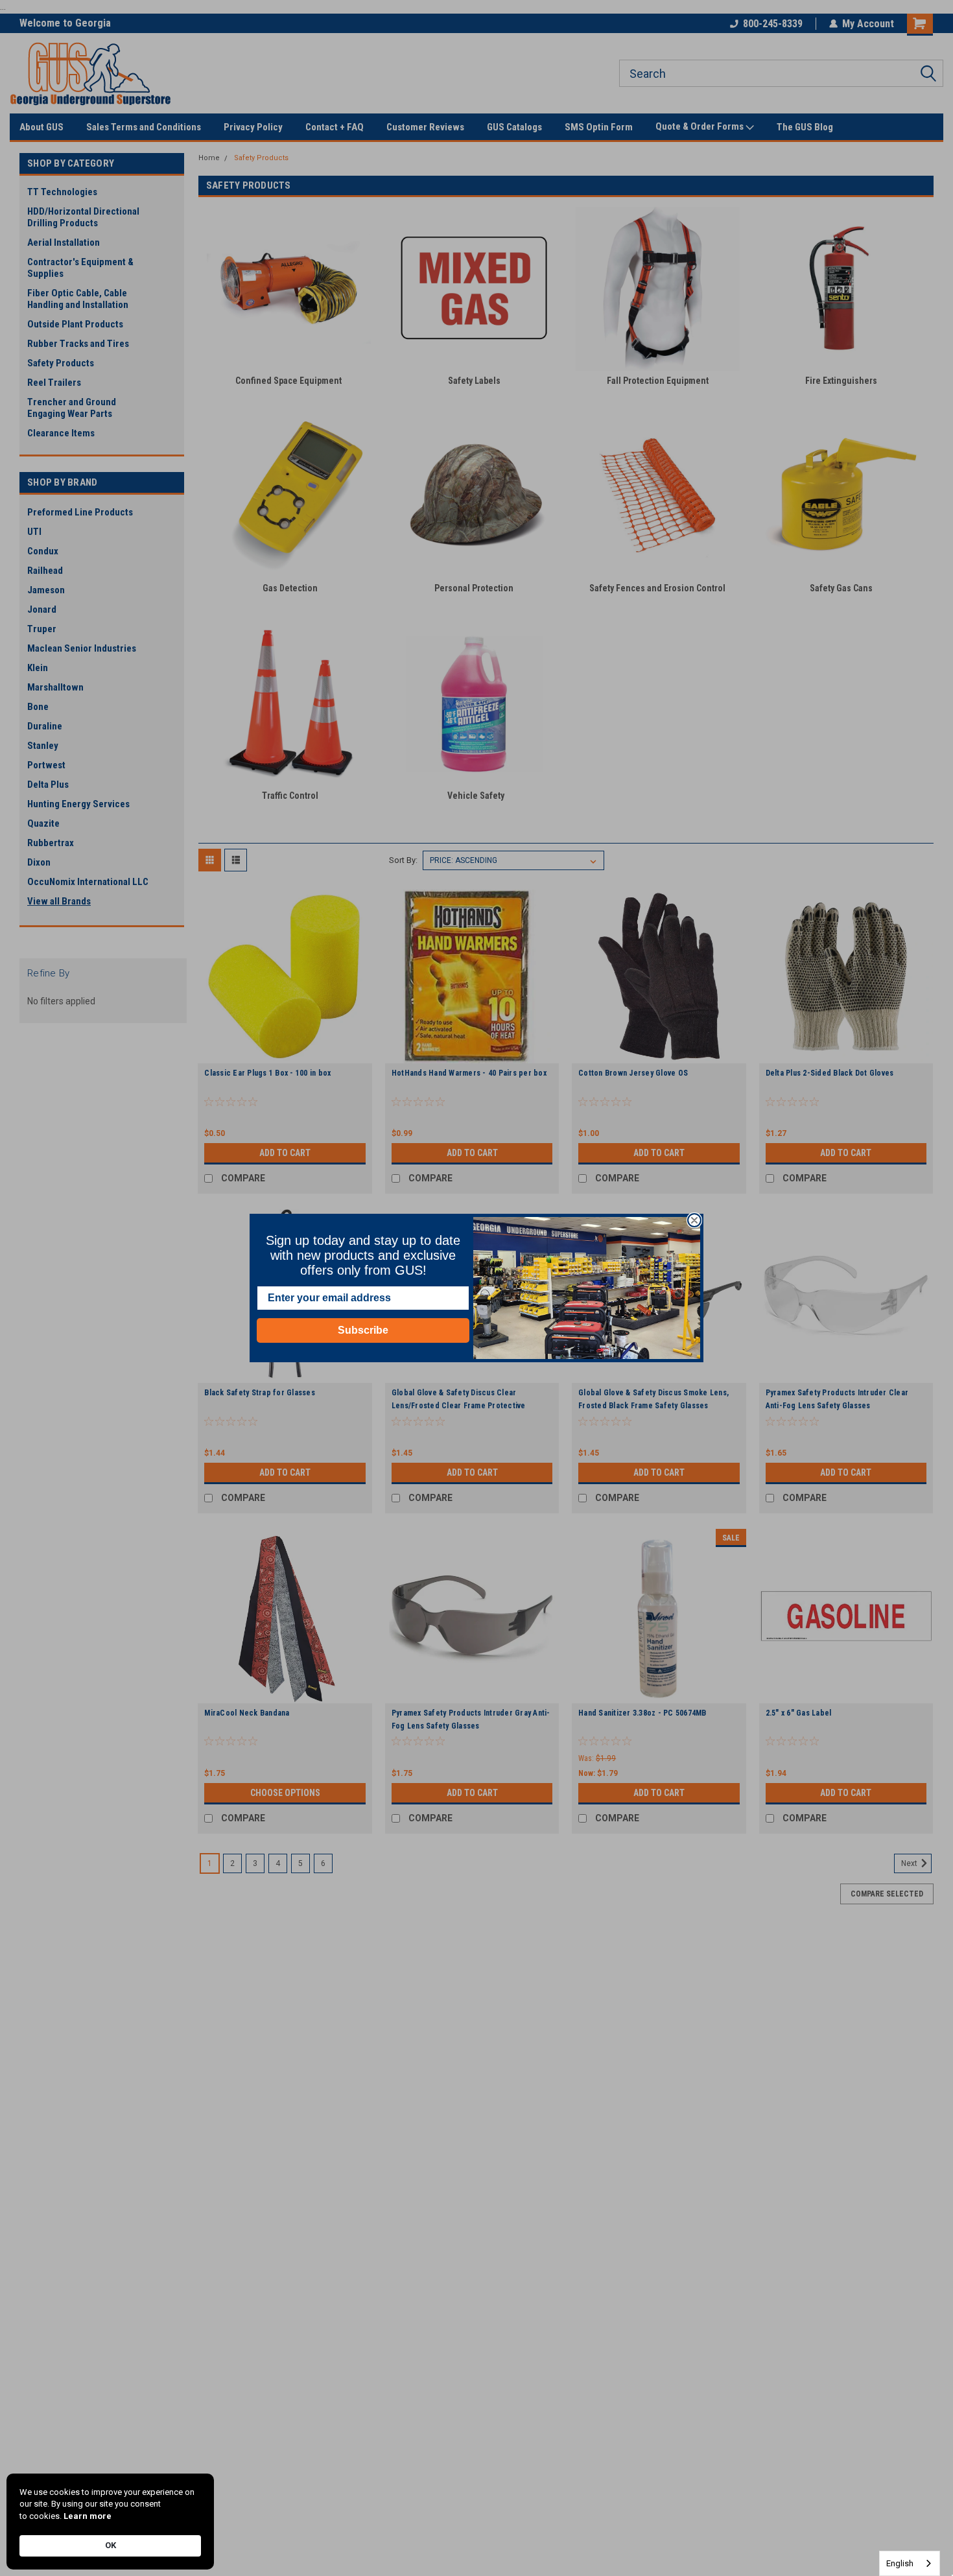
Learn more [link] (88, 2516)
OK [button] (111, 2545)
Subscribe (363, 1330)
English (900, 2563)
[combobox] (910, 2563)
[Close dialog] (694, 1220)
